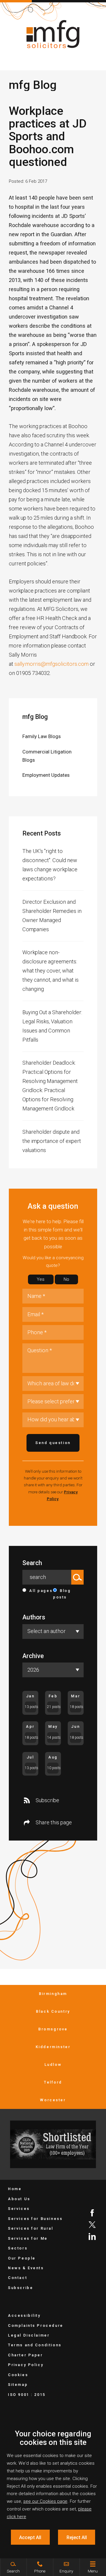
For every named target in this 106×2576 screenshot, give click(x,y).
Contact (18, 2278)
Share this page (54, 1822)
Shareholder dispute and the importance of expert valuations (52, 1141)
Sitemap (18, 2385)
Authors (34, 1617)
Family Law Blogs (42, 736)
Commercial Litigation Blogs (47, 756)
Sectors (18, 2248)
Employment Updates (46, 775)
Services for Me (28, 2238)
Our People (22, 2258)
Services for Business (35, 2219)
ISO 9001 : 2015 (27, 2395)
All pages (41, 1591)
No (66, 1279)
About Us (19, 2199)
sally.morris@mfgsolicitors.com (52, 664)
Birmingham (53, 1994)
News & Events (26, 2268)
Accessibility (24, 2315)
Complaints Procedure (36, 2325)
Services (19, 2209)
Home (15, 2189)
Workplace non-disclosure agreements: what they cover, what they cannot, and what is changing (50, 971)
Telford (53, 2082)
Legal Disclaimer (29, 2335)
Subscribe (47, 1800)
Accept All (30, 2537)
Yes (41, 1279)
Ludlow (53, 2064)
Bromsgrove (53, 2029)
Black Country (53, 2011)
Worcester (53, 2100)
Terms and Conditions (35, 2345)
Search (32, 1563)
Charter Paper (25, 2355)
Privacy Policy (26, 2365)
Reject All (77, 2537)
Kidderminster (53, 2047)
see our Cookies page (45, 2501)
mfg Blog (35, 717)
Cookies (18, 2375)
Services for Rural (31, 2228)
